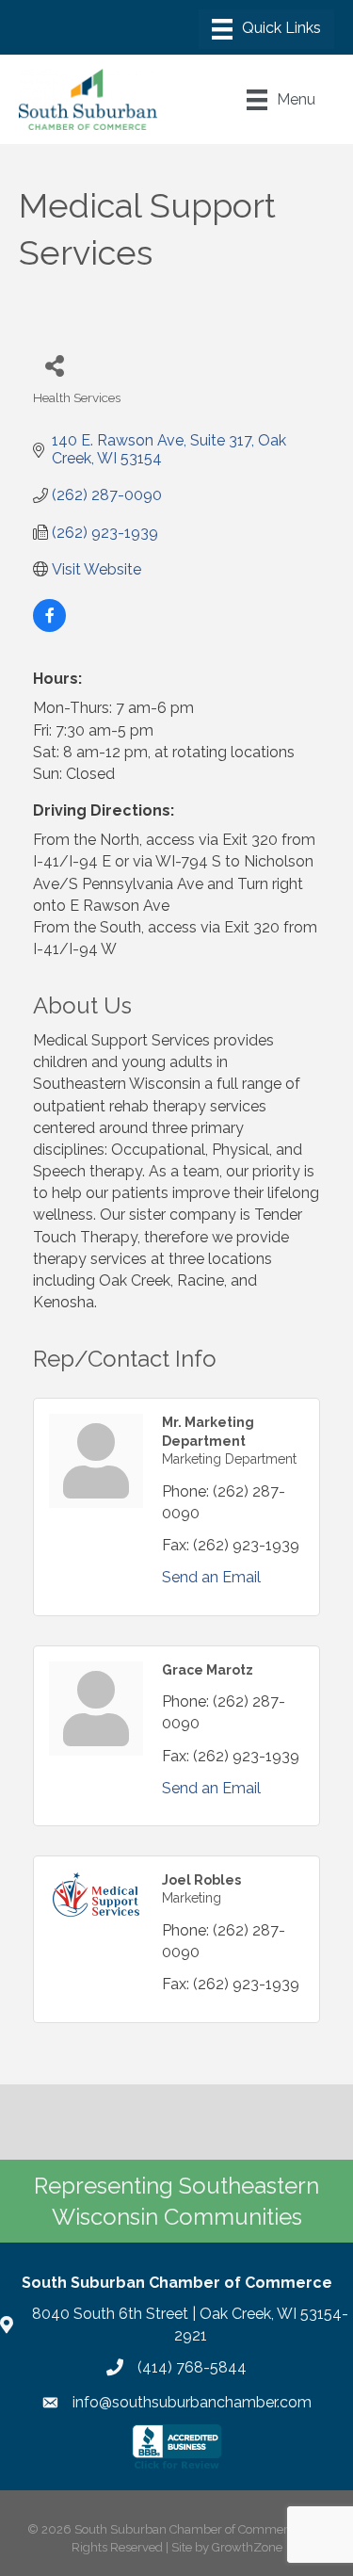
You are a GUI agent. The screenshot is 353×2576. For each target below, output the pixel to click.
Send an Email (211, 1577)
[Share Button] (54, 365)
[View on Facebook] (49, 627)
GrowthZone (247, 2547)
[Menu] (266, 29)
